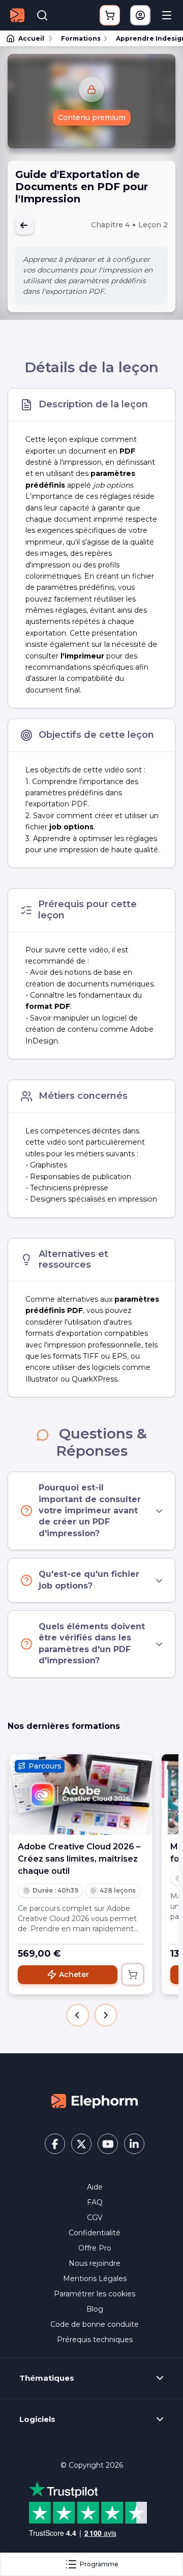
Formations (81, 38)
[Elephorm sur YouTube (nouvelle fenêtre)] (108, 2144)
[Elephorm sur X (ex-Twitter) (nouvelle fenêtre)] (81, 2144)
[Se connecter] (140, 15)
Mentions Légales (95, 2279)
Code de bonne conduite (95, 2324)
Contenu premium (92, 117)
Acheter (74, 1974)
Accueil (31, 38)
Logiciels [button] (37, 2419)
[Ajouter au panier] (133, 1974)
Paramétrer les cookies (95, 2294)
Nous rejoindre (95, 2263)
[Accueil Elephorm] (95, 2101)
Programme (99, 2564)
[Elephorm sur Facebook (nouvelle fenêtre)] (55, 2144)
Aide (95, 2187)
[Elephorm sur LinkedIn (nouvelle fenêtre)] (134, 2144)
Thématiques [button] (47, 2378)
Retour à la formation (24, 225)
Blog (95, 2309)
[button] (78, 2015)
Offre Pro (95, 2248)
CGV (95, 2218)
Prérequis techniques (95, 2340)
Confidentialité (95, 2233)
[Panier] (110, 15)
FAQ (95, 2202)
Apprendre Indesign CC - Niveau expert (145, 38)
